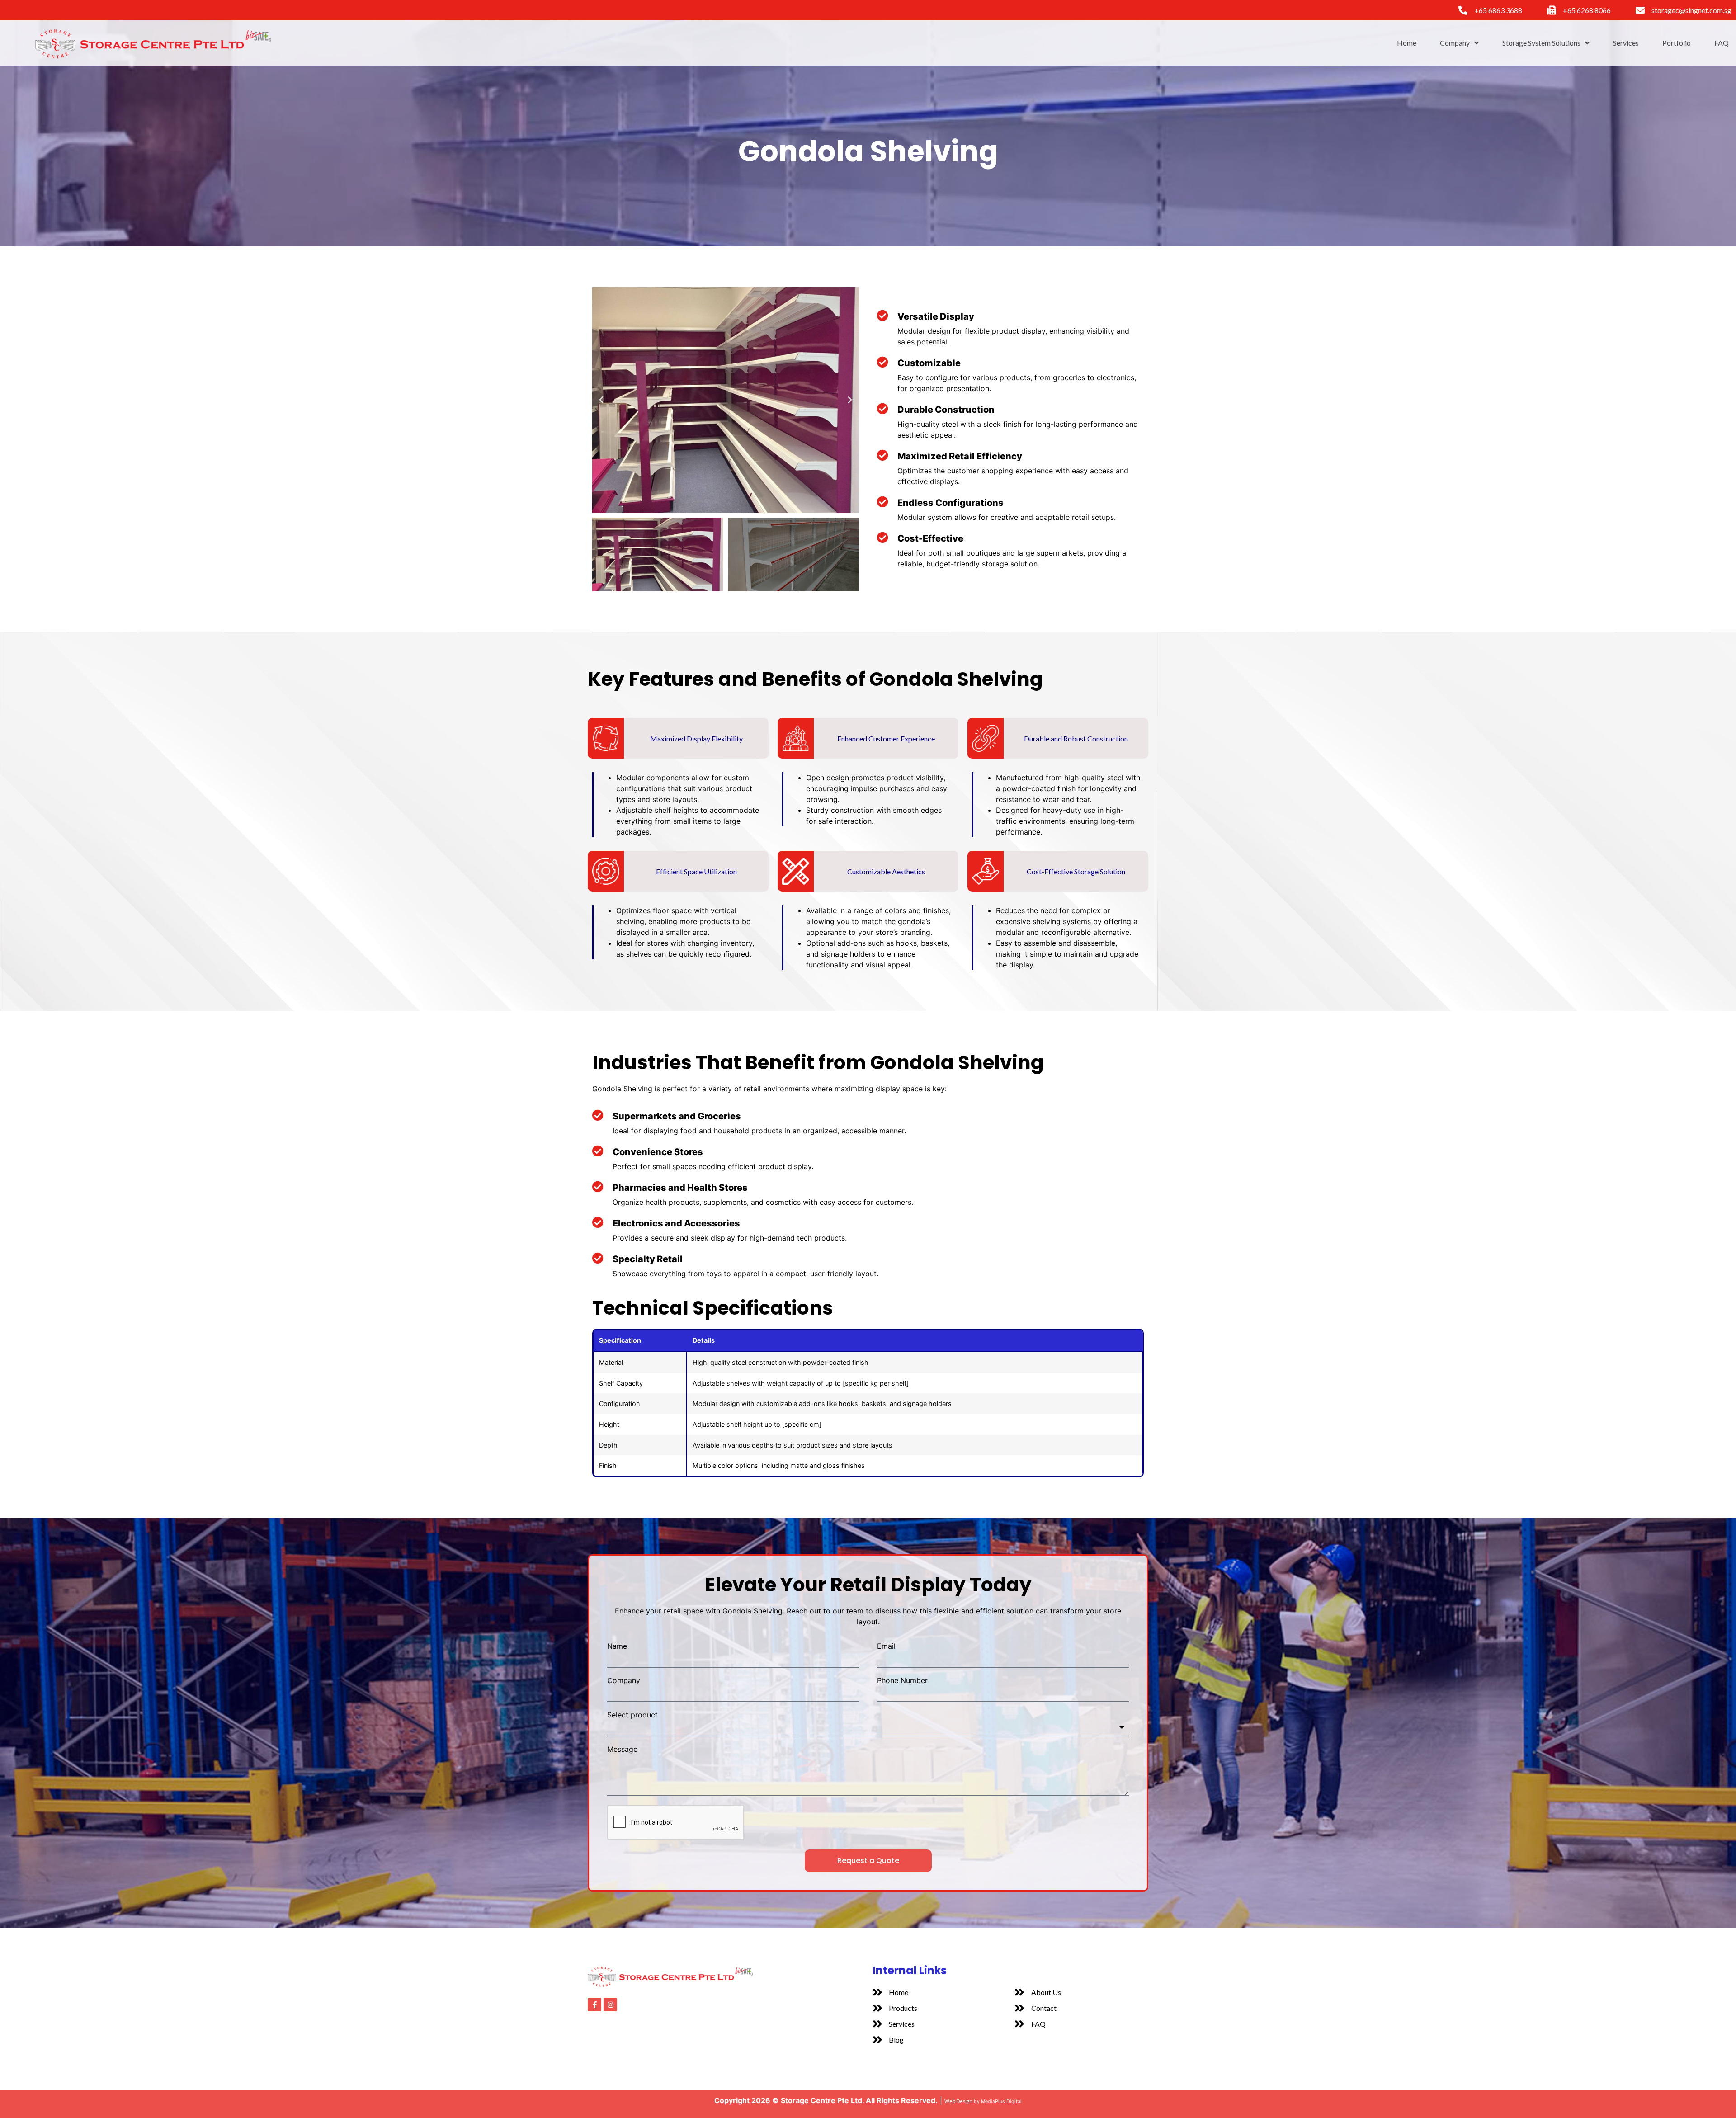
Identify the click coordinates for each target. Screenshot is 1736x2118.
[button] (601, 400)
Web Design (958, 2101)
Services (1626, 43)
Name (617, 1646)
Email (886, 1646)
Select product (632, 1715)
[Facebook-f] (594, 2005)
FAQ (1722, 43)
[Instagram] (610, 2005)
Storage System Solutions (1541, 43)
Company (1455, 43)
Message (622, 1749)
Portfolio (1677, 43)
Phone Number (902, 1680)
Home (1407, 43)
